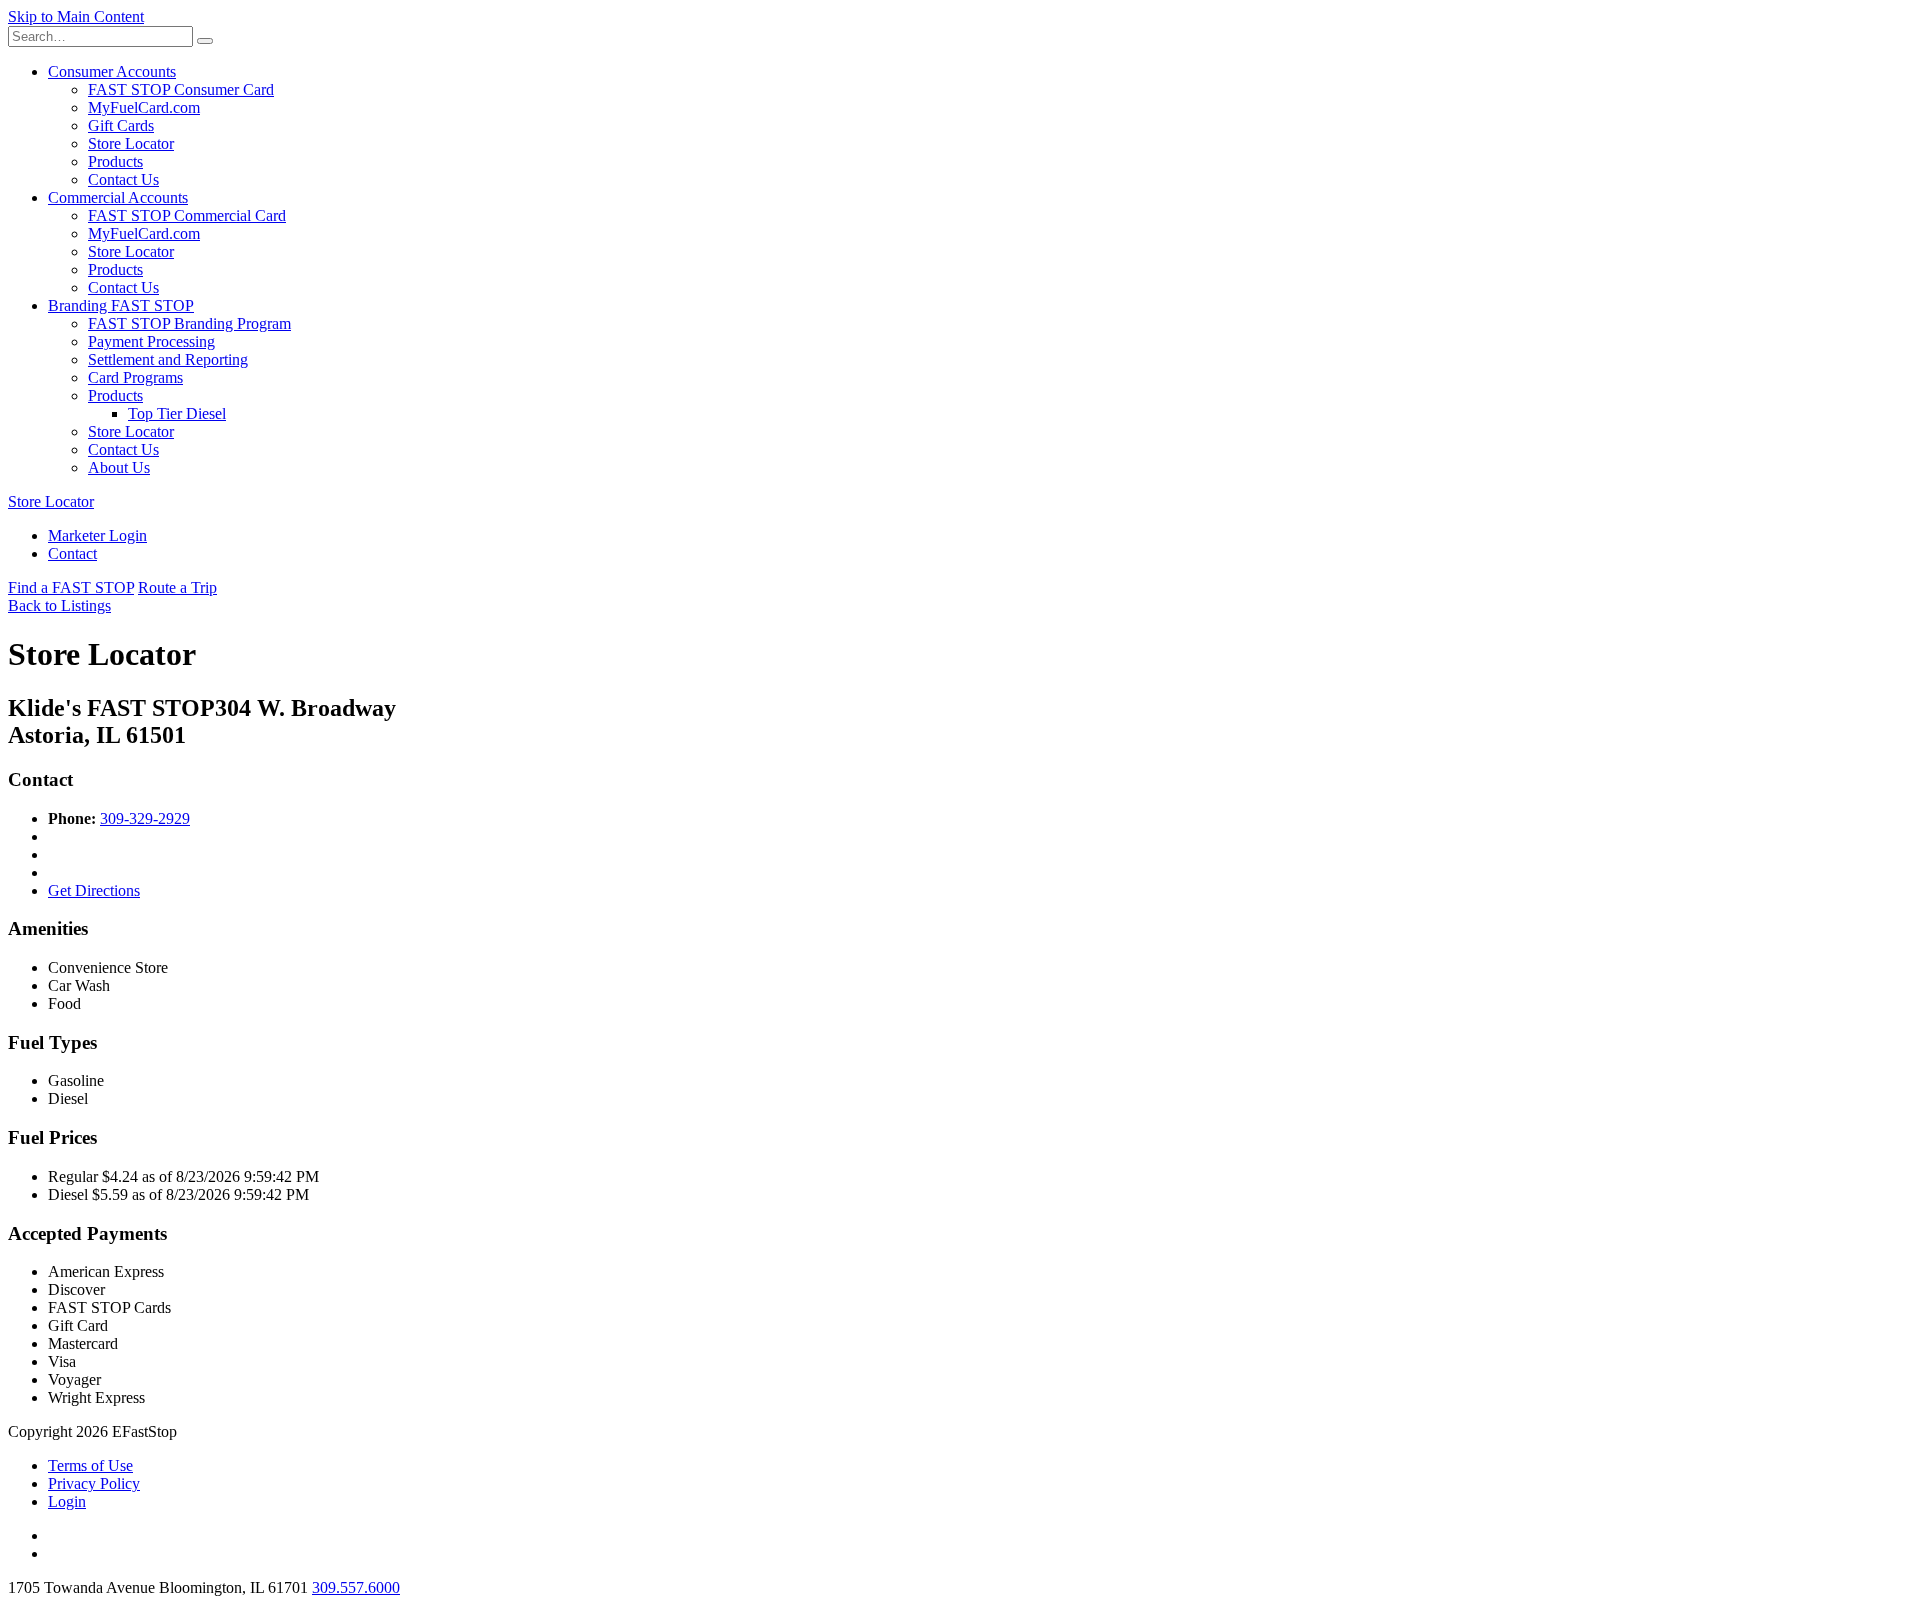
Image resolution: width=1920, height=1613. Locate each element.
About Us (119, 467)
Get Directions (94, 890)
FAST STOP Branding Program (189, 323)
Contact (72, 553)
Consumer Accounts (112, 71)
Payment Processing (151, 341)
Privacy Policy (94, 1483)
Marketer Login (97, 535)
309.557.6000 (356, 1587)
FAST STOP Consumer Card (181, 89)
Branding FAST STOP (121, 305)
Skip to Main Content (76, 16)
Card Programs (135, 377)
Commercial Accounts (118, 197)
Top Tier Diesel (177, 413)
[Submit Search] (205, 41)
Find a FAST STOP (71, 587)
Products (115, 161)
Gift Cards (121, 125)
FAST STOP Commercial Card (187, 215)
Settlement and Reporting (168, 359)
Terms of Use (90, 1465)
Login (67, 1501)
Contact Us (123, 179)
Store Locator (131, 143)
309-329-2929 (145, 818)
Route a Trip (177, 587)
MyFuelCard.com (144, 107)
